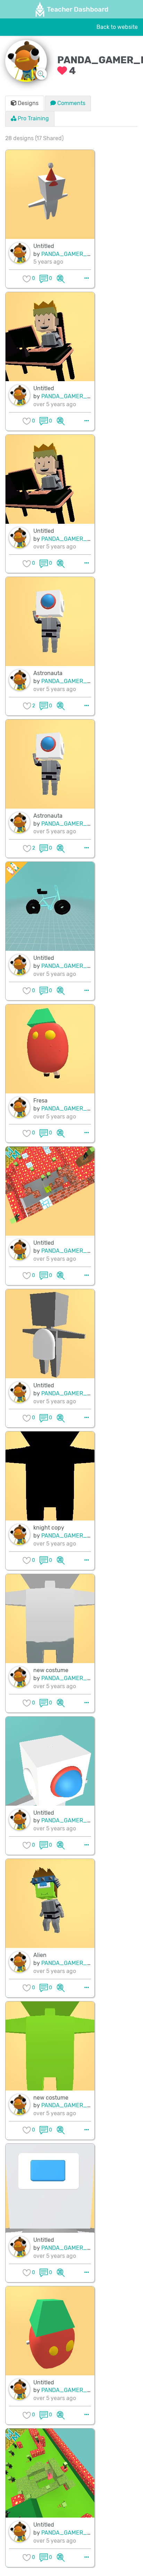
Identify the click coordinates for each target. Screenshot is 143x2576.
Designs (27, 103)
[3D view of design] (61, 278)
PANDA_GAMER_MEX (70, 254)
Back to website (117, 27)
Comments (71, 103)
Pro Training (33, 118)
